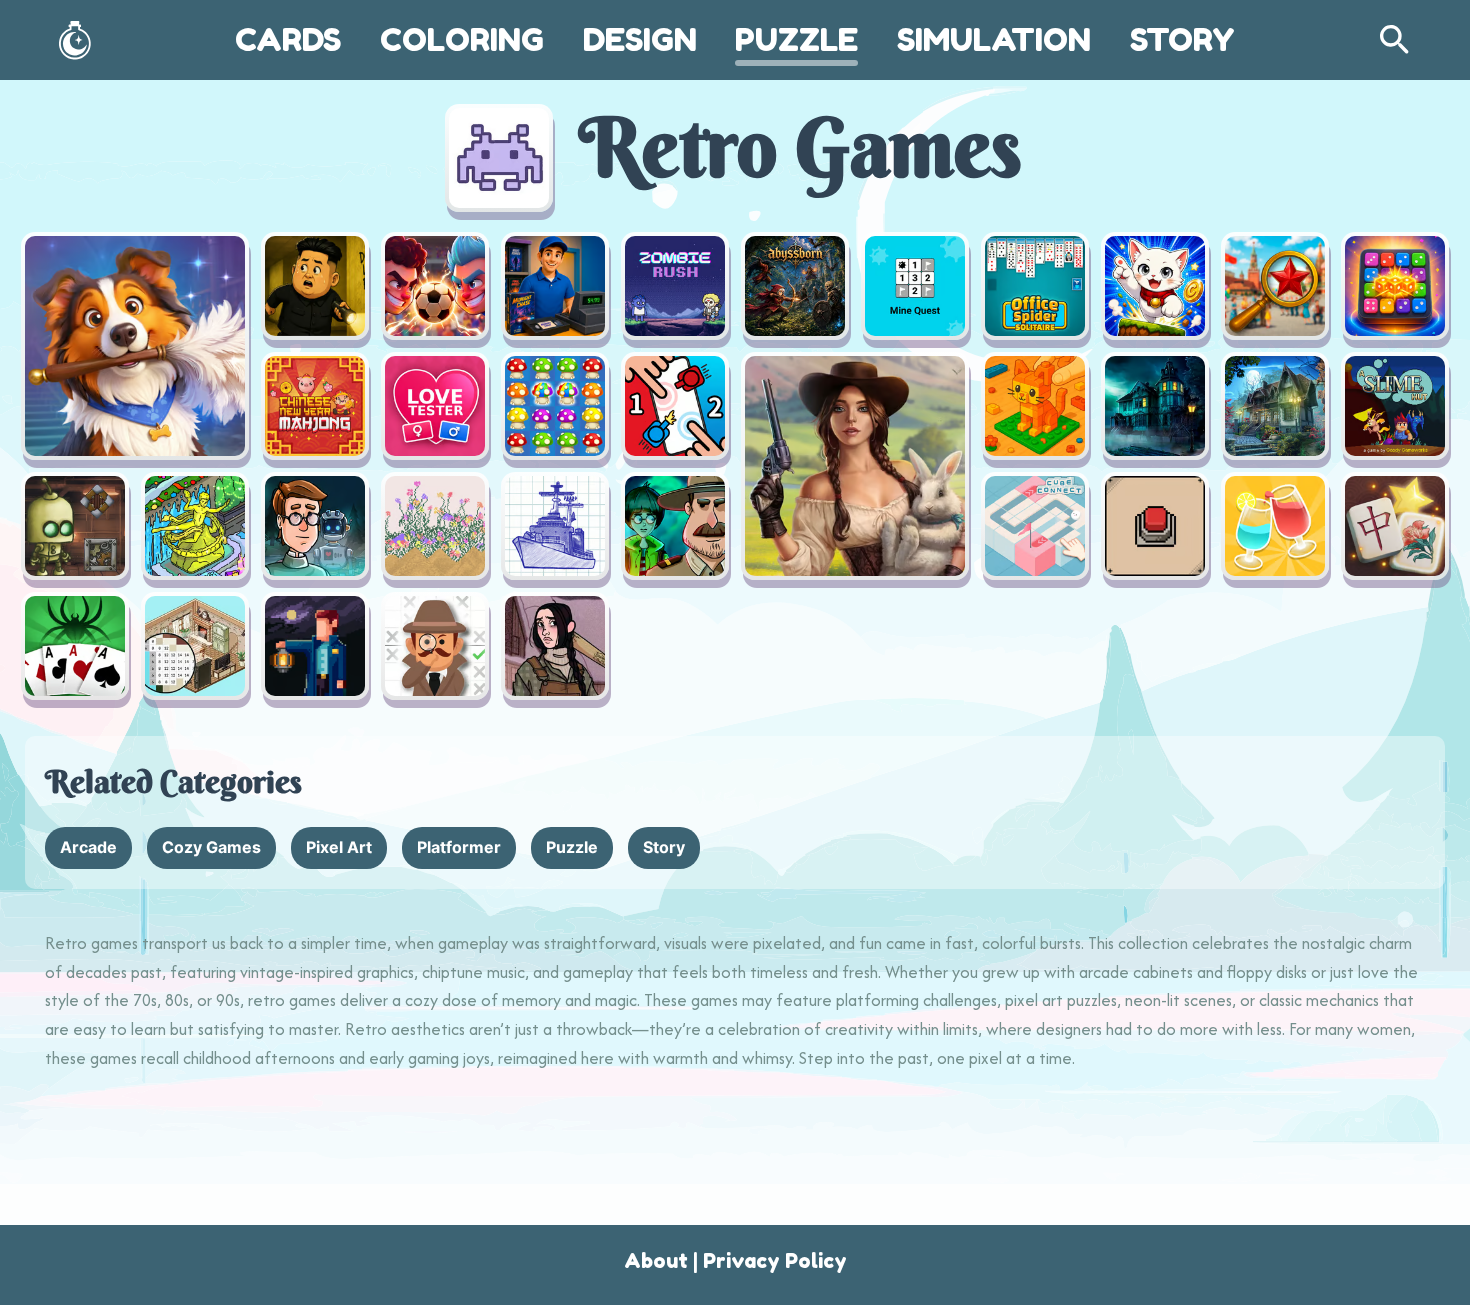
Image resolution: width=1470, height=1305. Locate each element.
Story (1182, 39)
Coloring (462, 39)
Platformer (459, 847)
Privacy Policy (775, 1261)
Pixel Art (339, 847)
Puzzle (796, 39)
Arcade (88, 847)
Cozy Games (211, 847)
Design (640, 39)
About (656, 1261)
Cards (288, 39)
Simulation (994, 39)
